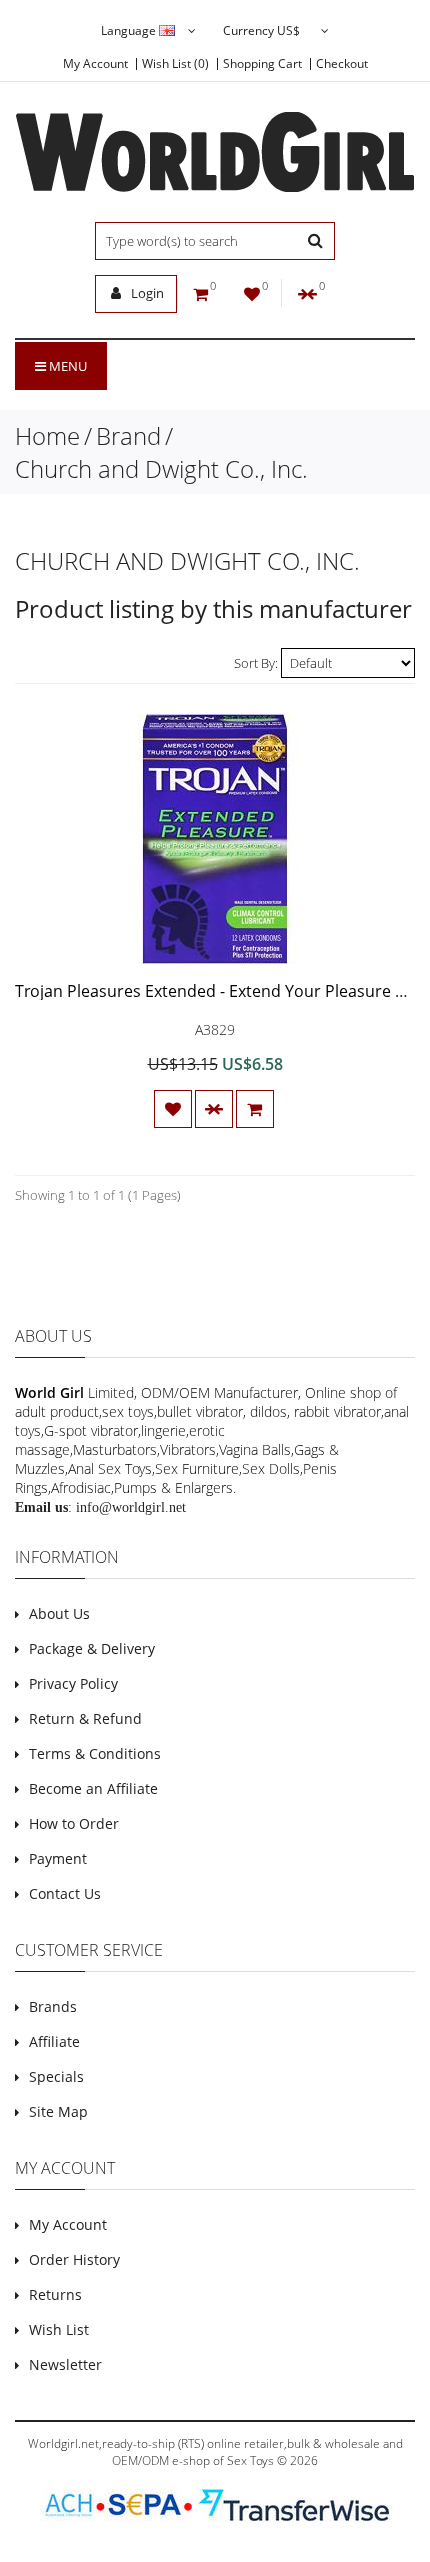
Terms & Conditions (95, 1753)
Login (146, 293)
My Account (95, 64)
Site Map (58, 2111)
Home (47, 435)
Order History (74, 2259)
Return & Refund (85, 1718)
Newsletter (65, 2364)
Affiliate (54, 2041)
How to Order (74, 1823)
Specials (56, 2076)
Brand (128, 435)
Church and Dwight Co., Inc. (161, 468)
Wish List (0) (175, 64)
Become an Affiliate (93, 1788)
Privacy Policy (73, 1683)
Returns (55, 2294)
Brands (53, 2006)
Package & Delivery (92, 1648)
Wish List (59, 2329)
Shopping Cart (262, 64)
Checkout (342, 64)
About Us (59, 1613)
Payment (58, 1858)
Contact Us (65, 1893)
